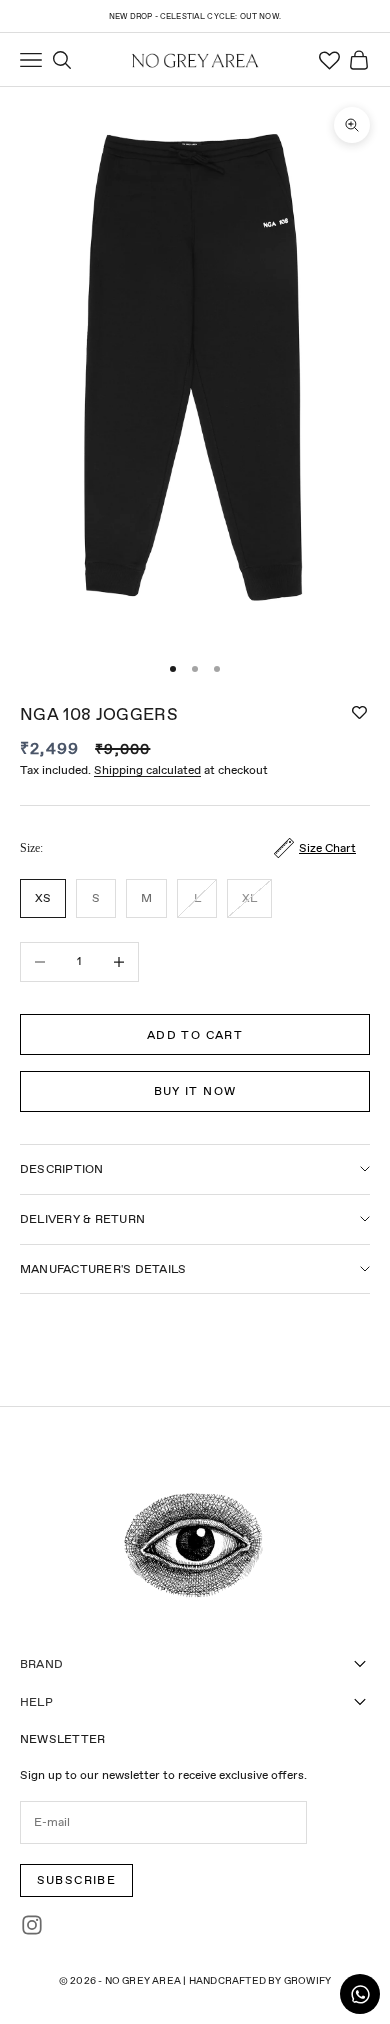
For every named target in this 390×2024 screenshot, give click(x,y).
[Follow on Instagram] (32, 1925)
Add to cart (195, 1035)
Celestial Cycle (197, 16)
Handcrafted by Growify (260, 1980)
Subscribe (77, 1880)
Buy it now (195, 1091)
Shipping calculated (147, 770)
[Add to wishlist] (359, 713)
